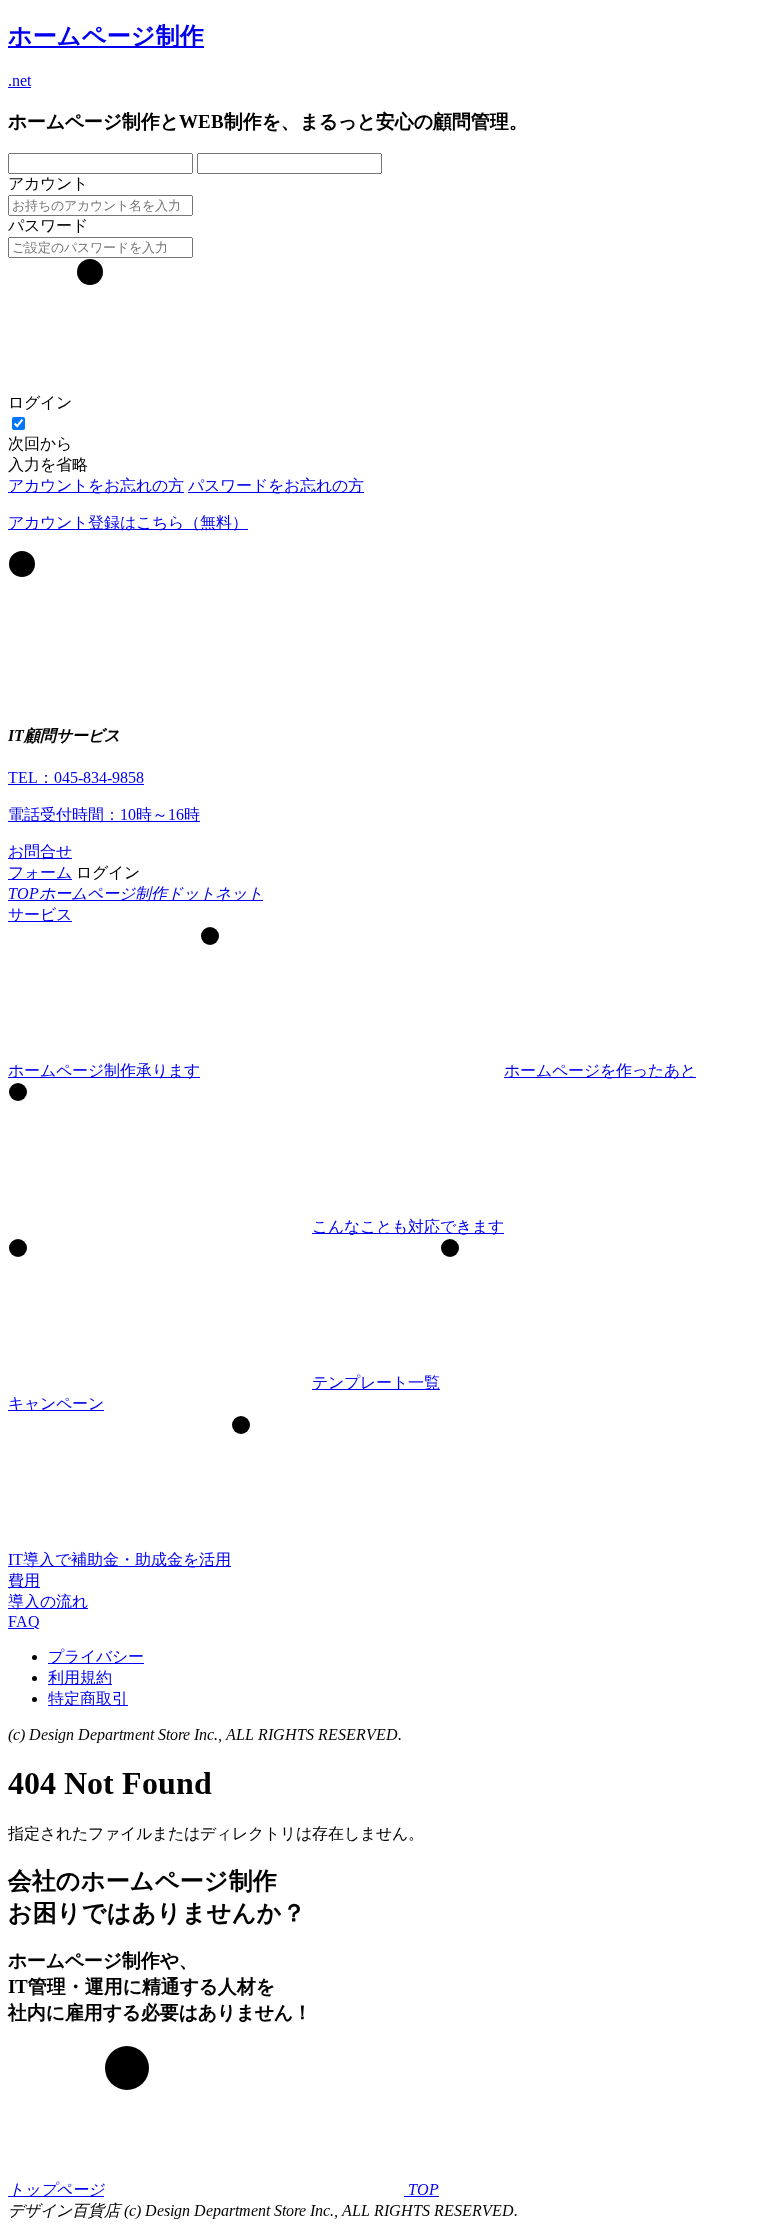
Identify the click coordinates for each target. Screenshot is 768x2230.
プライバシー (96, 1656)
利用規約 (80, 1677)
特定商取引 (88, 1698)
